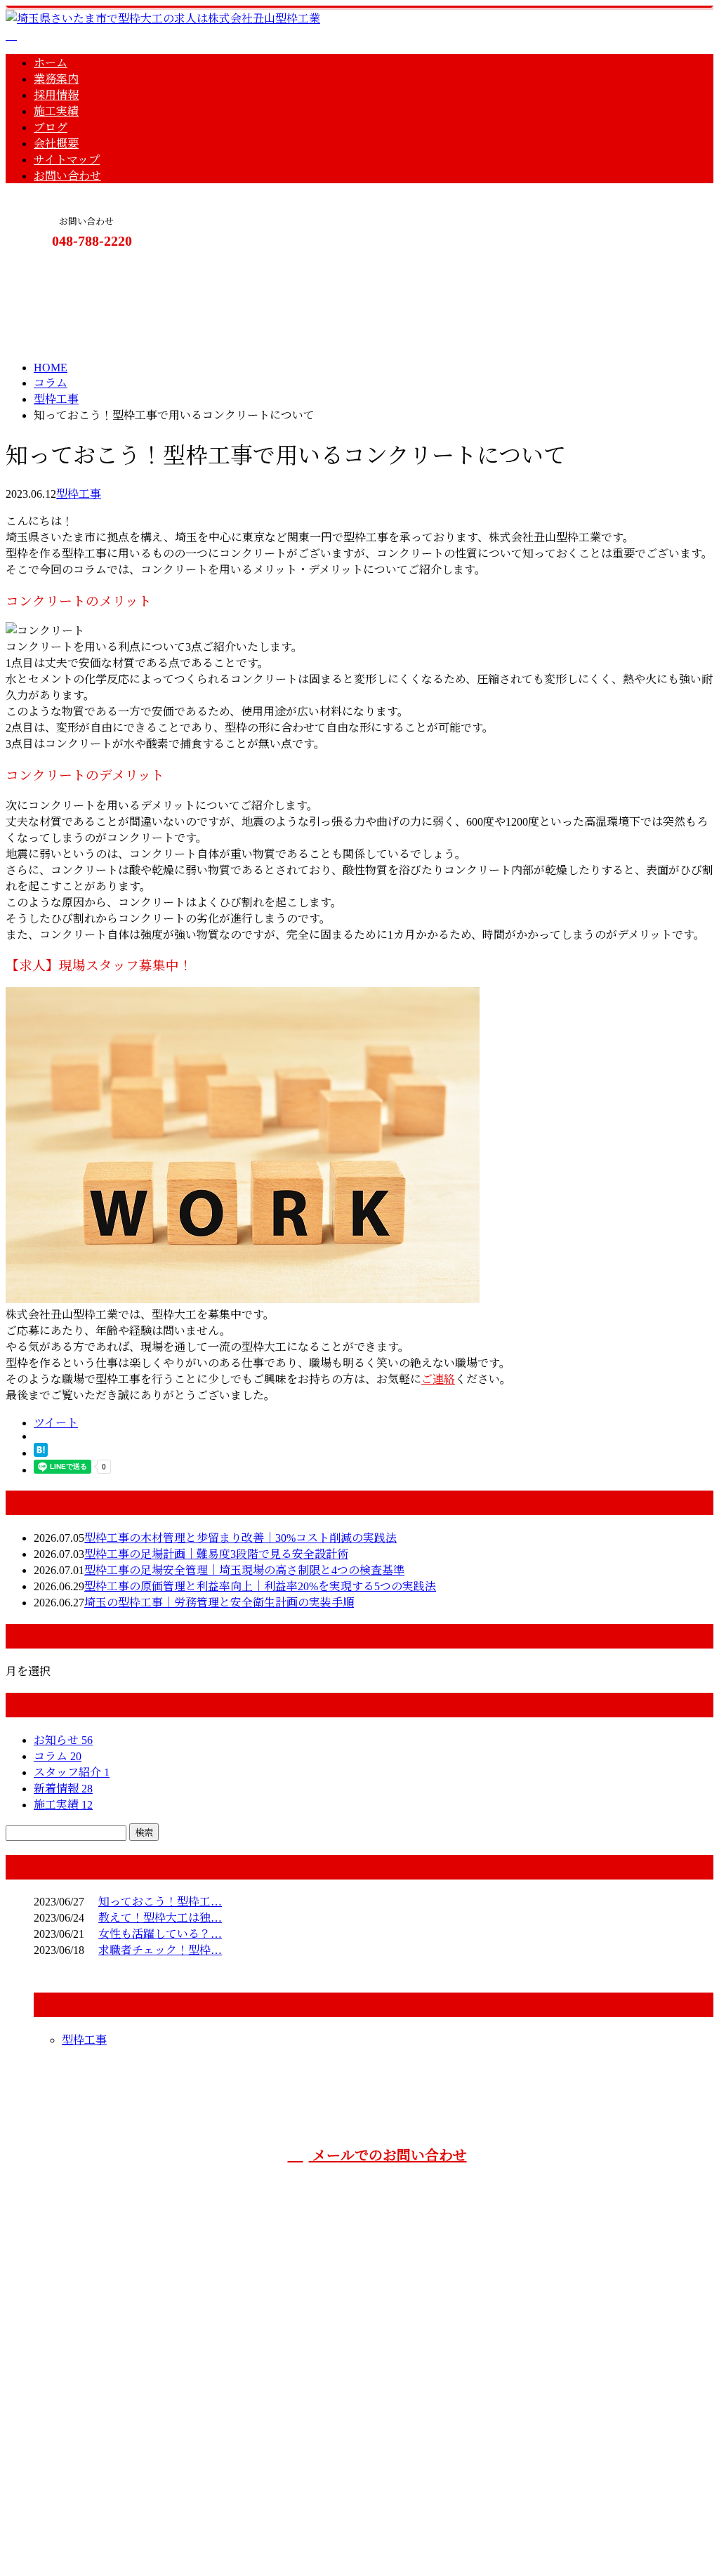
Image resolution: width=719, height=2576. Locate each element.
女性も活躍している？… (160, 1934)
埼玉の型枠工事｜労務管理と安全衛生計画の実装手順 (219, 1603)
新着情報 (63, 1789)
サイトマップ (67, 160)
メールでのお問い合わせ (388, 2155)
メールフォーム (55, 269)
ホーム (51, 63)
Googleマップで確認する (71, 2459)
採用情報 (56, 95)
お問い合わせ (67, 176)
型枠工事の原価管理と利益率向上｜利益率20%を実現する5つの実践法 (260, 1586)
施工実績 (56, 111)
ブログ (51, 127)
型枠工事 (56, 399)
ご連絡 (438, 1379)
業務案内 (56, 79)
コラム (58, 1756)
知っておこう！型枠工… (160, 1902)
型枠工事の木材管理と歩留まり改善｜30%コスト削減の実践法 (240, 1538)
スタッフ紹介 (72, 1772)
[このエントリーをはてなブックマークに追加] (41, 1453)
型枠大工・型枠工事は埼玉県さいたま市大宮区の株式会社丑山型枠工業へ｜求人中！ (219, 2533)
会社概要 (56, 144)
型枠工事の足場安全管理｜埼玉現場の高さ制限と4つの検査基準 (244, 1570)
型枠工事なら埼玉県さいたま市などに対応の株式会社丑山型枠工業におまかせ (628, 2200)
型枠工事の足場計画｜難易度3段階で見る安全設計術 (216, 1554)
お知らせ (63, 1740)
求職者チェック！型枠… (160, 1950)
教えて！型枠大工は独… (160, 1918)
